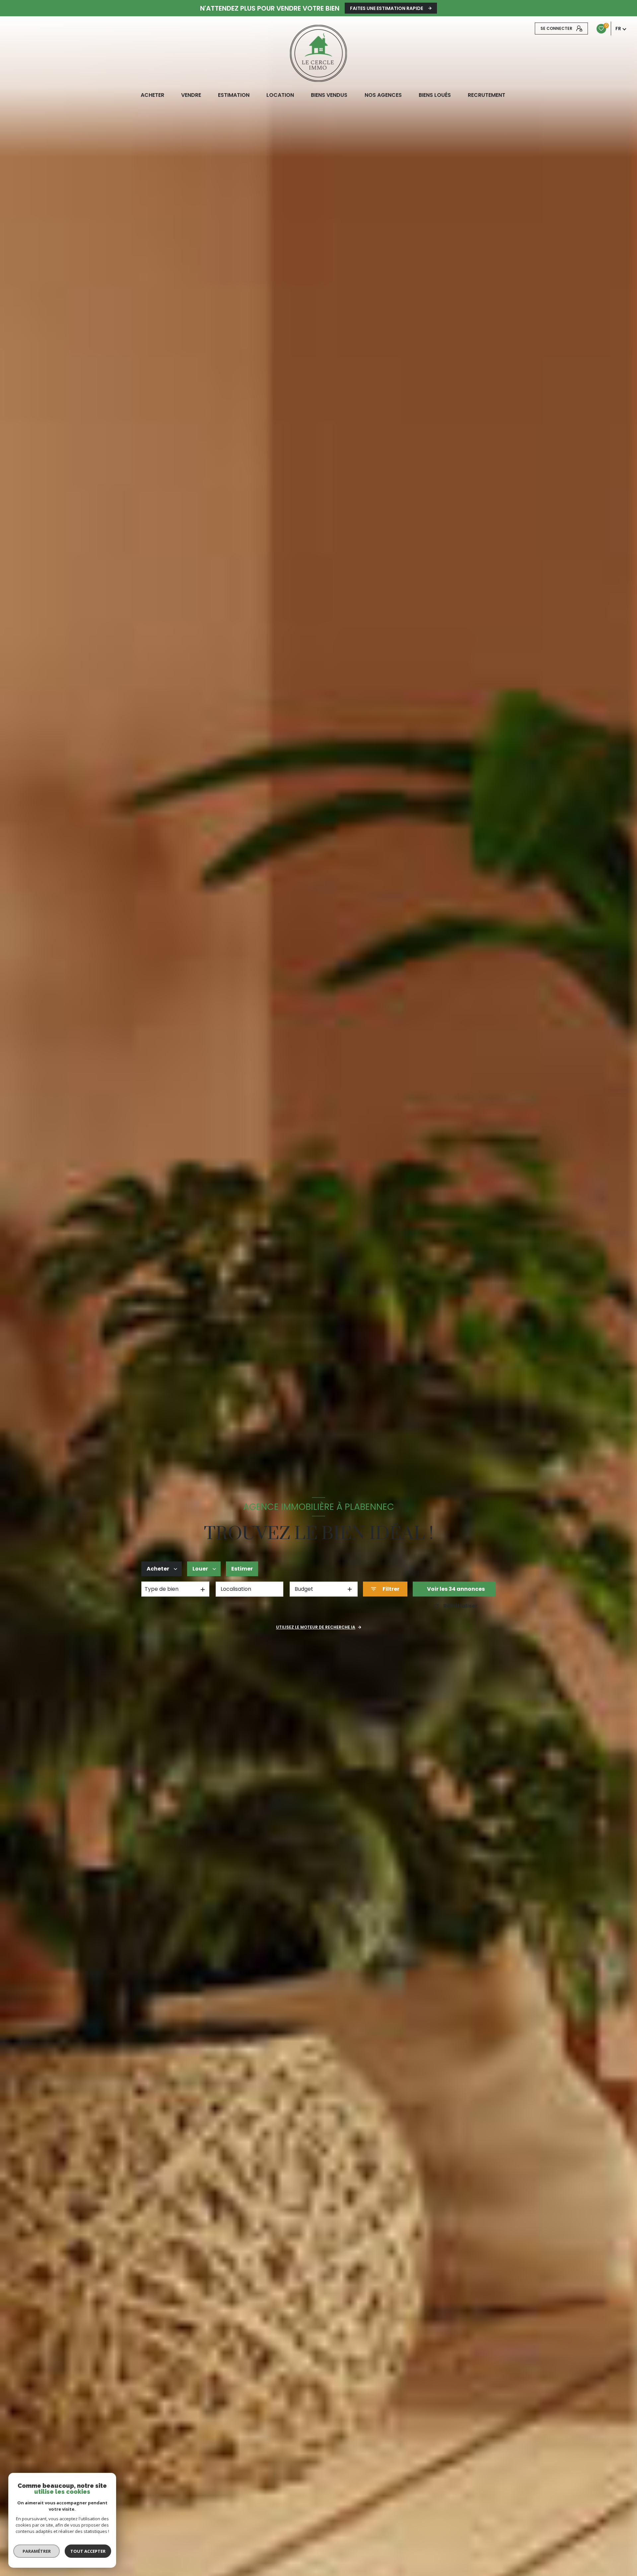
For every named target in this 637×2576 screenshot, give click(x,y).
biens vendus (329, 95)
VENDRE (191, 95)
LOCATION (280, 95)
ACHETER (152, 95)
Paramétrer (37, 2551)
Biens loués (434, 95)
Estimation (234, 95)
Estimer (242, 1569)
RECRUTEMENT (486, 95)
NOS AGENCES (383, 95)
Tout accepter (88, 2551)
